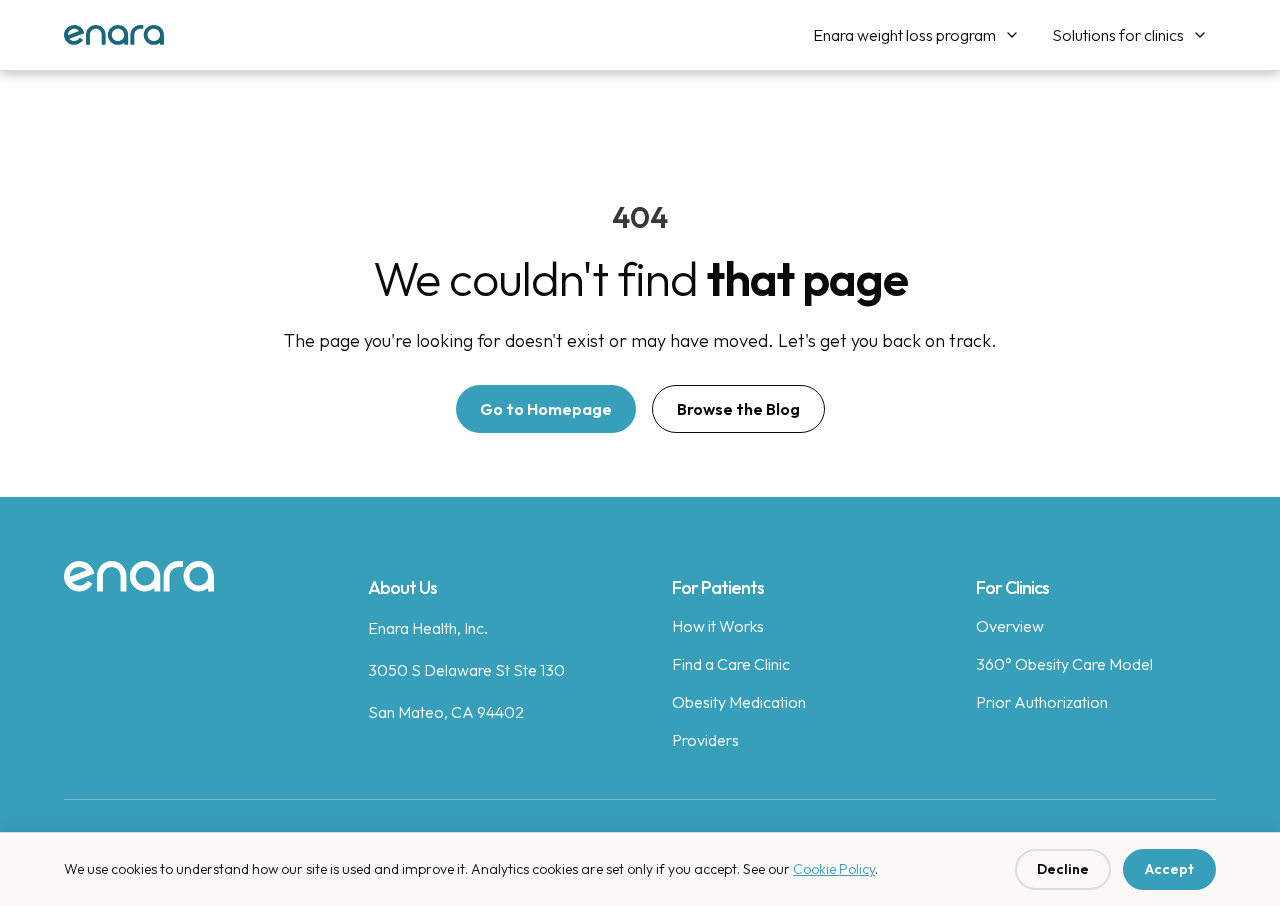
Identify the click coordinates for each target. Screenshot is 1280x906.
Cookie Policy (834, 869)
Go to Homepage (546, 409)
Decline (1063, 869)
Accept (1169, 869)
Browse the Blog (738, 409)
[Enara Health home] (139, 576)
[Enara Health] (114, 35)
